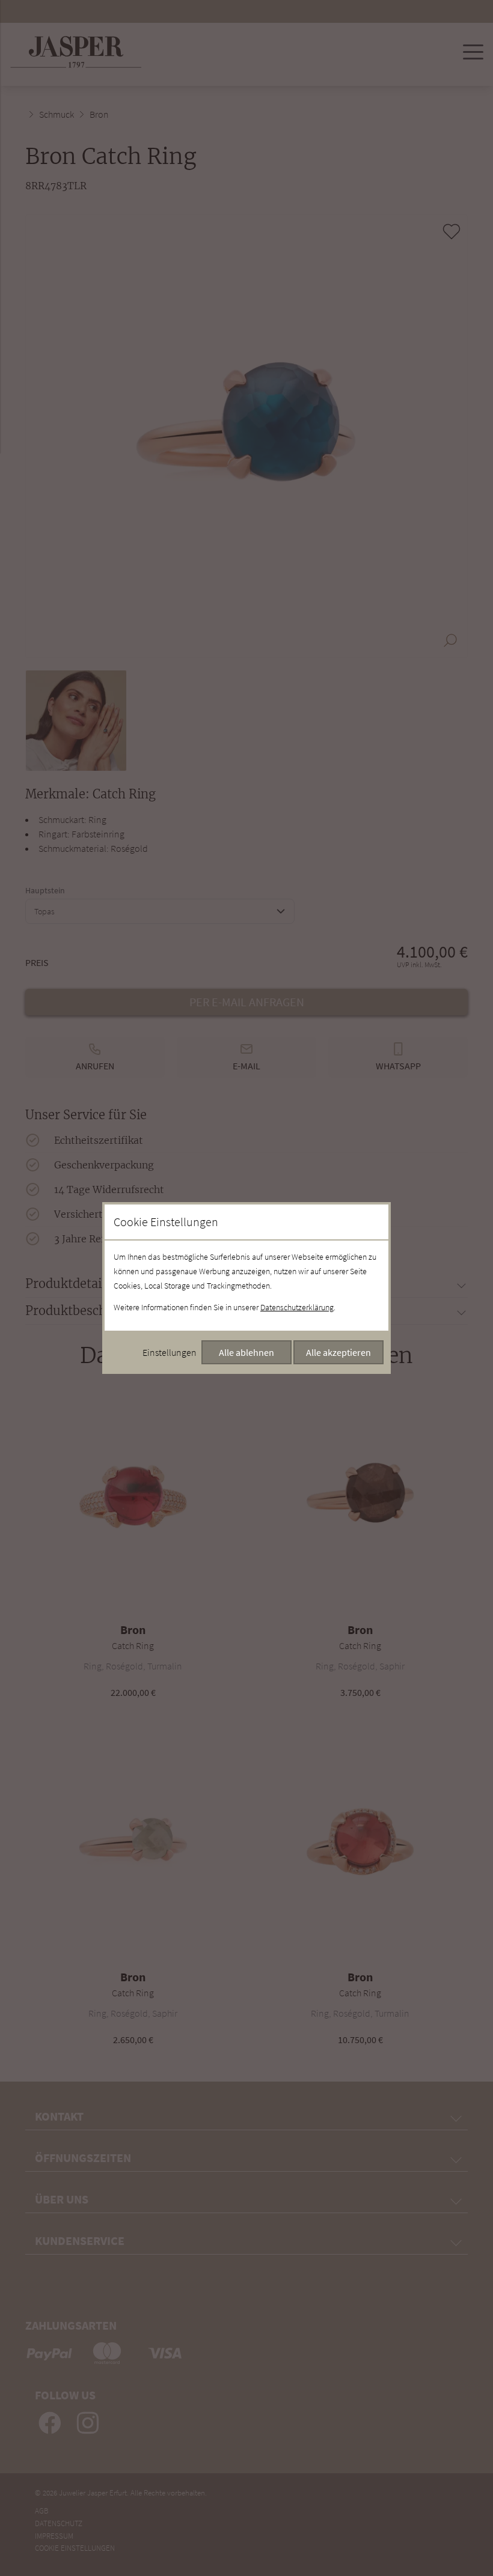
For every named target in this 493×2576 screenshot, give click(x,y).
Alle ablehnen (246, 1352)
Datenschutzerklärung (297, 1307)
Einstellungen (170, 1352)
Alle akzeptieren (338, 1352)
